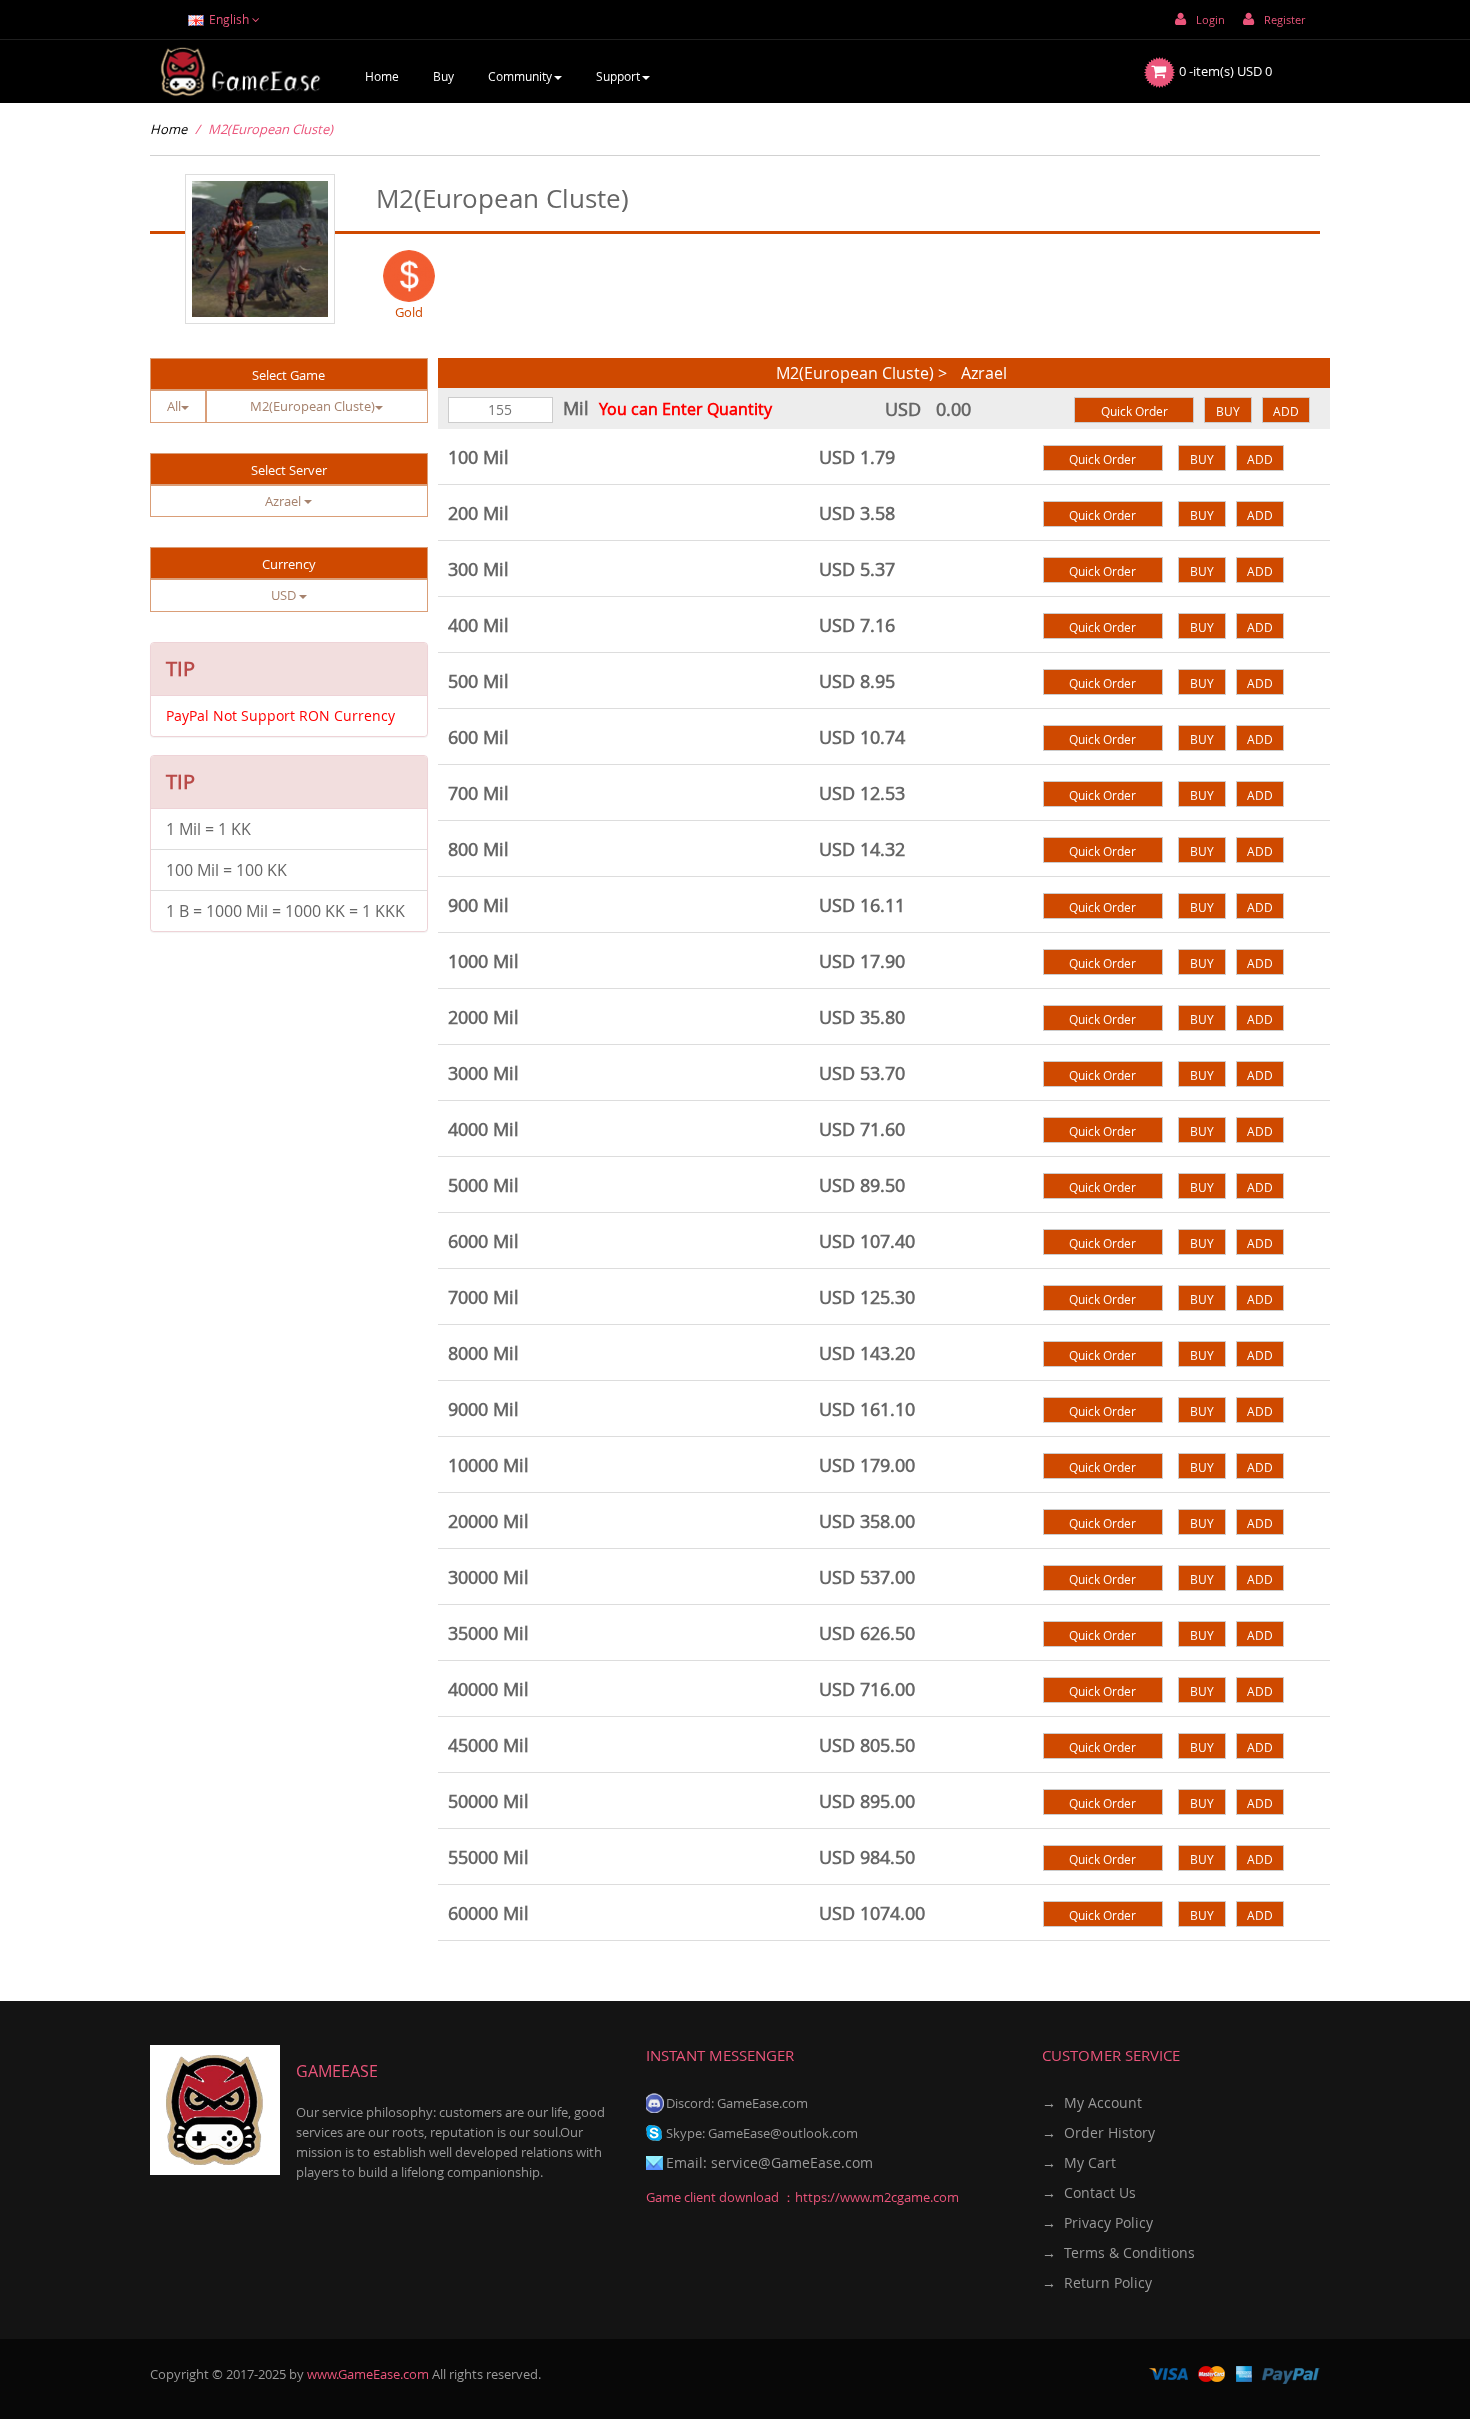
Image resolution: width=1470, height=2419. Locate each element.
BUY (1228, 411)
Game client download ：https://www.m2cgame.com (802, 2197)
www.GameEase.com (368, 2374)
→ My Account (1092, 2102)
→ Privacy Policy (1097, 2222)
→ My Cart (1079, 2162)
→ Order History (1098, 2132)
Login (1210, 19)
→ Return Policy (1097, 2282)
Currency (289, 564)
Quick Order (1134, 411)
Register (1284, 19)
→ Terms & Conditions (1118, 2252)
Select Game (288, 375)
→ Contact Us (1089, 2192)
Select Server (289, 470)
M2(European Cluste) (270, 129)
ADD (1286, 411)
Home (168, 129)
